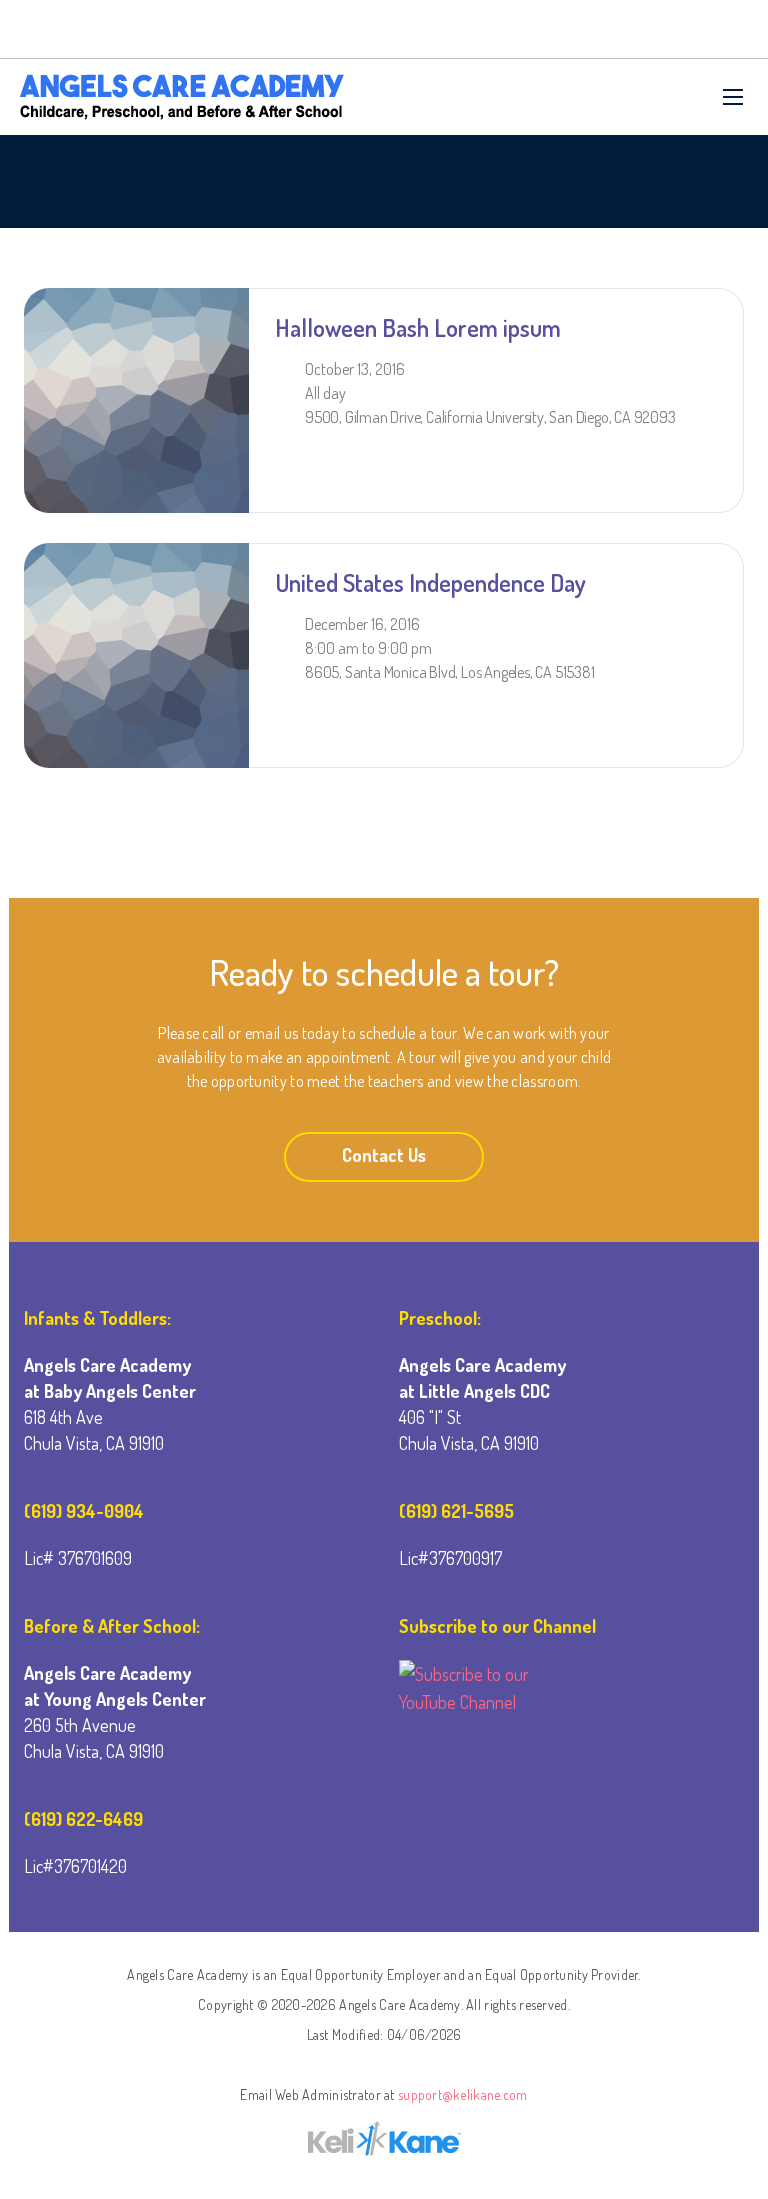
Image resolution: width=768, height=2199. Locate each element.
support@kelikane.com (463, 2094)
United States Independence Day (430, 582)
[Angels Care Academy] (182, 97)
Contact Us (384, 1155)
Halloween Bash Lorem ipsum (418, 327)
